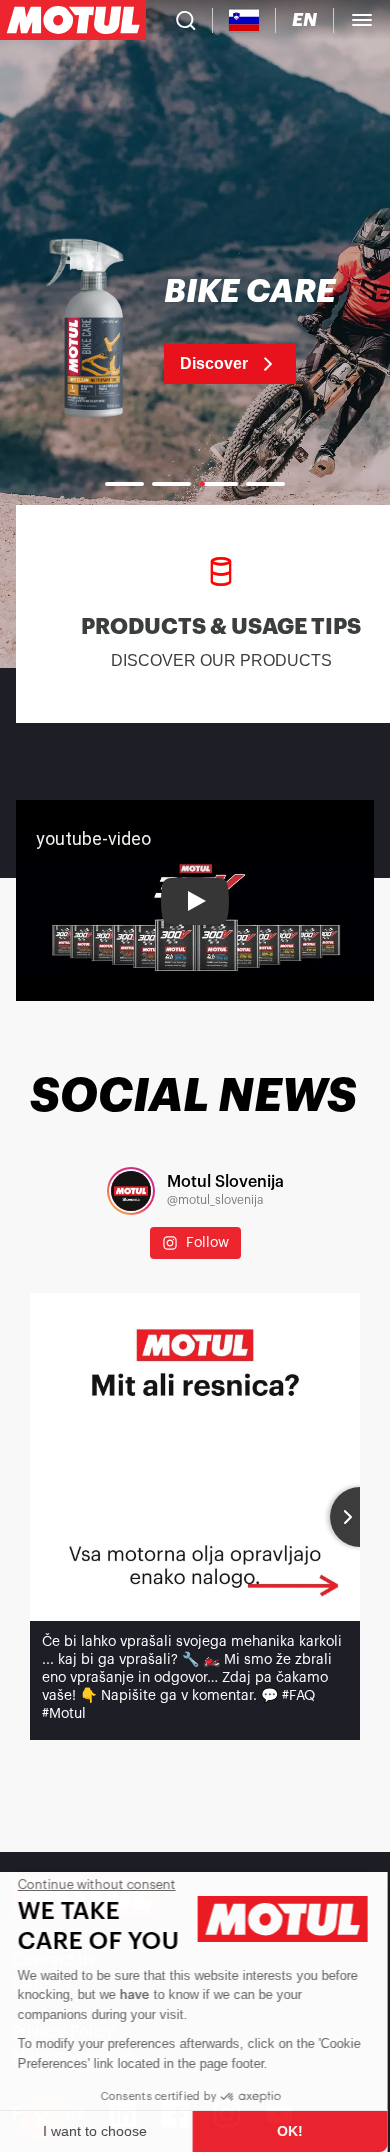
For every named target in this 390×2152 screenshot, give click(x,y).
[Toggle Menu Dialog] (362, 20)
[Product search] (186, 20)
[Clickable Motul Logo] (73, 20)
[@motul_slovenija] (131, 1191)
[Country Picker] (244, 20)
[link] (195, 330)
